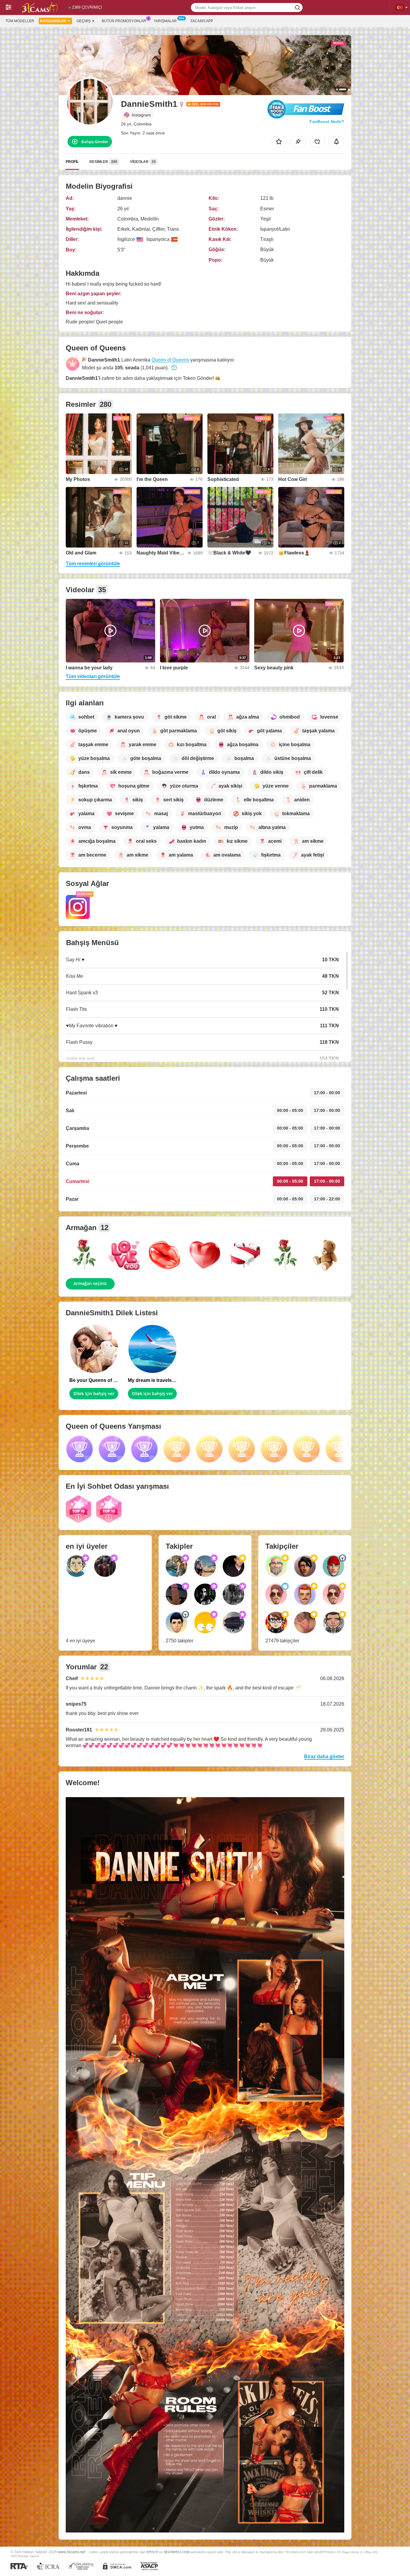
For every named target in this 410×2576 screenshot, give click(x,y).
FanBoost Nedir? (327, 122)
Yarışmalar (165, 21)
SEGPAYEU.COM (176, 2552)
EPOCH (152, 2552)
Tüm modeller (20, 21)
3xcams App (202, 21)
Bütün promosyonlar (124, 21)
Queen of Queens (170, 360)
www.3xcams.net (72, 2552)
